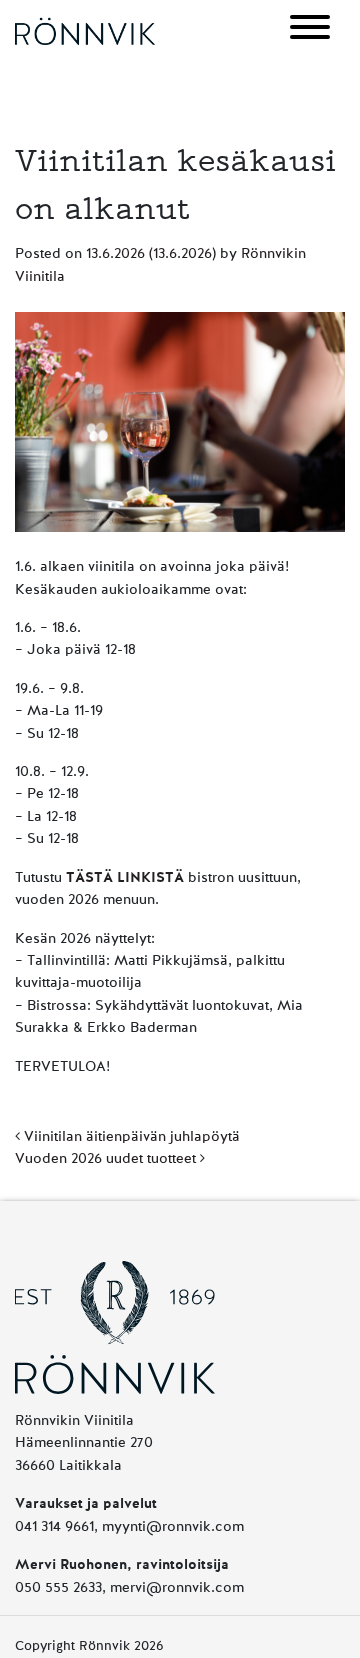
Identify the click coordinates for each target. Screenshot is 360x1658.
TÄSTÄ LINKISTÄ (125, 878)
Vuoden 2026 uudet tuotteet (107, 1159)
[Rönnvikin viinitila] (85, 31)
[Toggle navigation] (310, 30)
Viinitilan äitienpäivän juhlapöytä (130, 1137)
